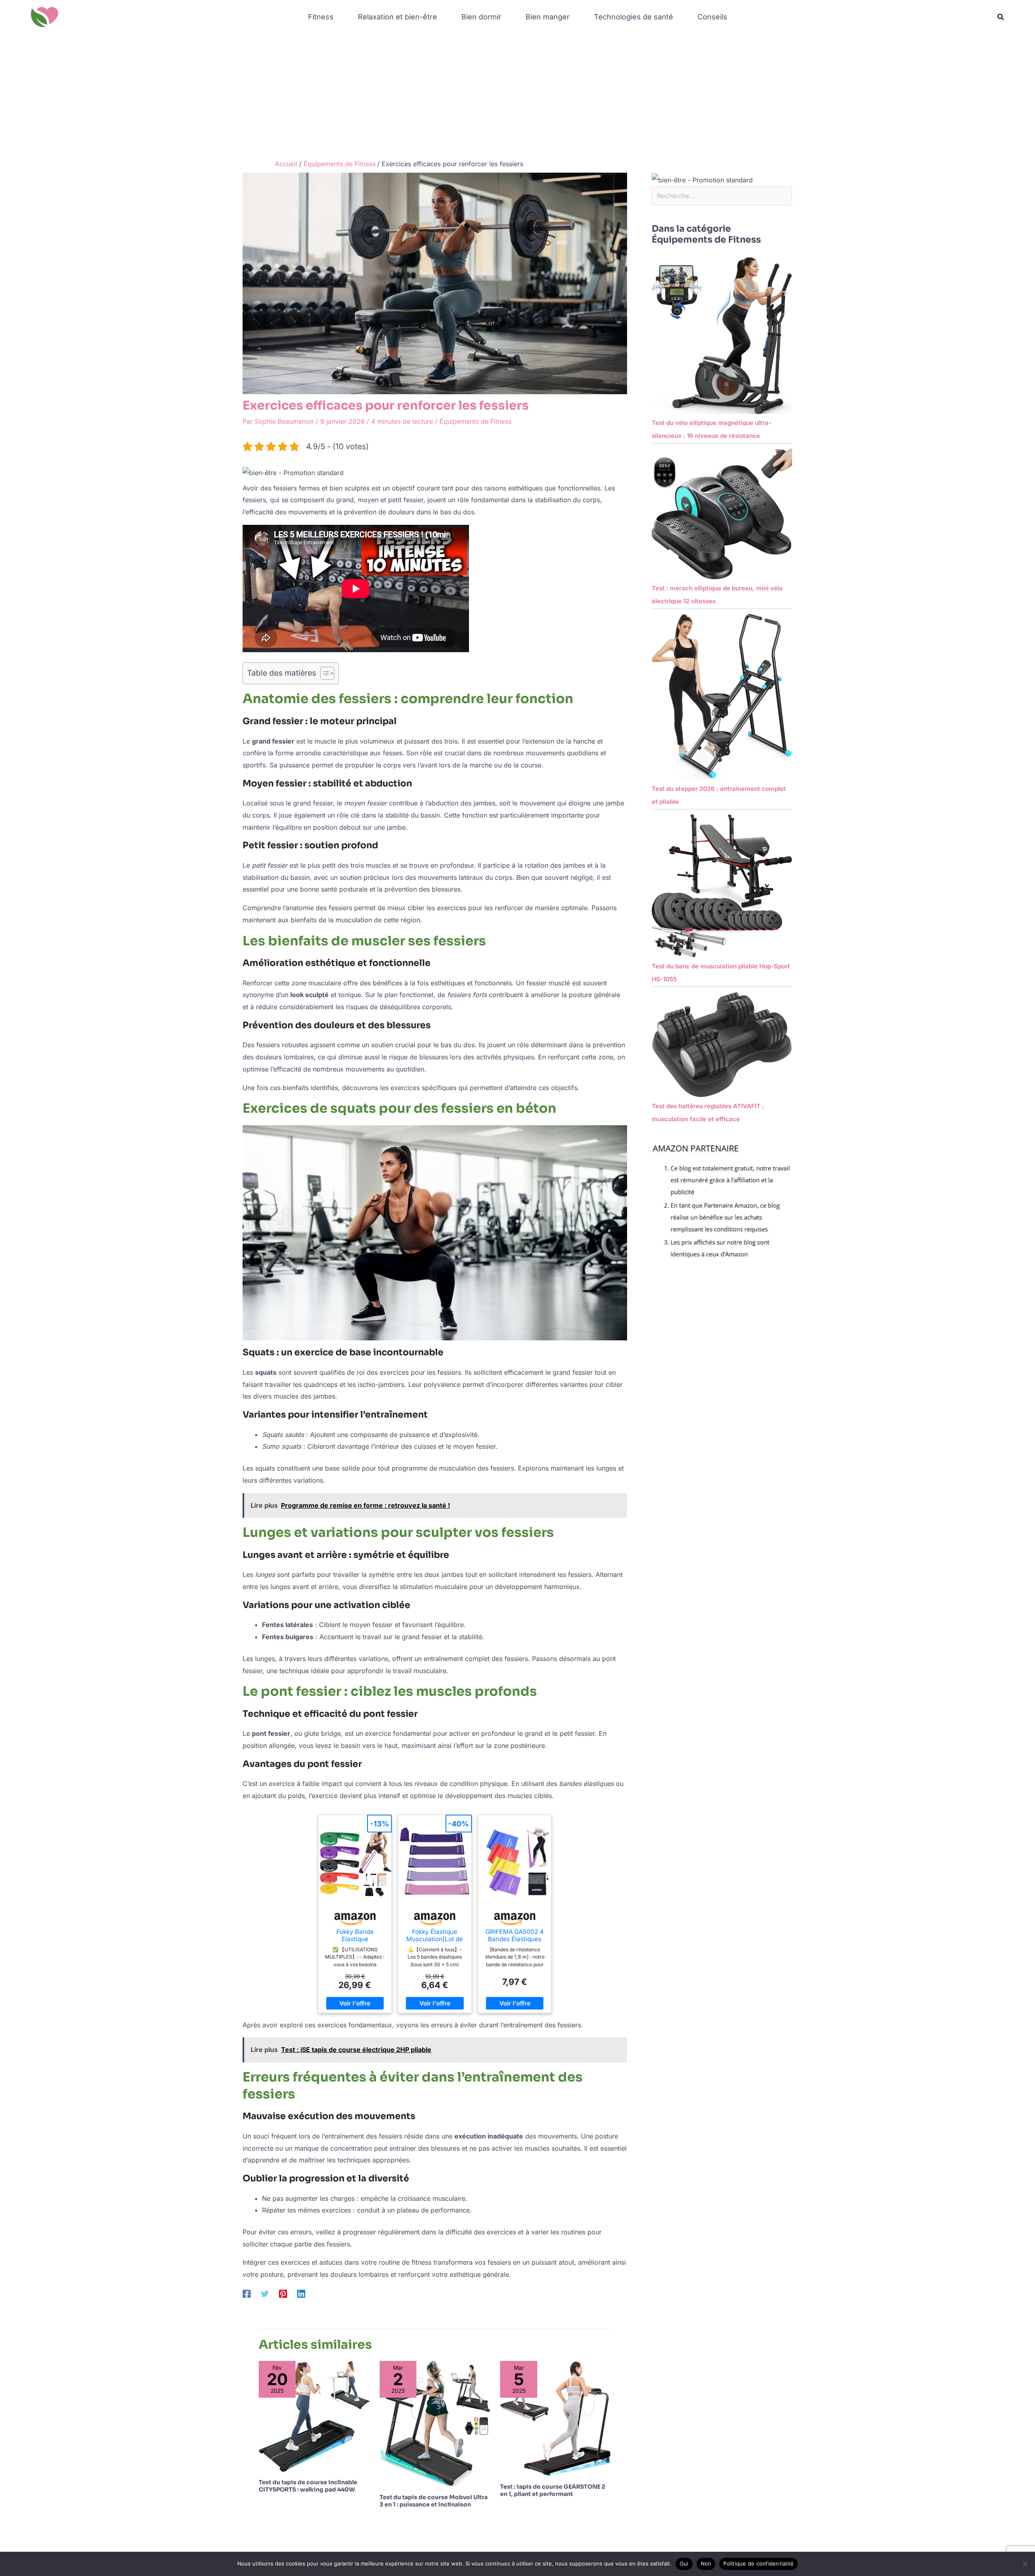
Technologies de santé (634, 17)
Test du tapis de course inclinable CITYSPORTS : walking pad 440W (308, 2486)
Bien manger (548, 17)
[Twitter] (265, 2293)
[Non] (1025, 2564)
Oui (684, 2563)
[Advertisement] (517, 95)
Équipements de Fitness (475, 421)
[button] (1001, 17)
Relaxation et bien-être (397, 17)
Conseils (712, 17)
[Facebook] (247, 2293)
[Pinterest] (283, 2293)
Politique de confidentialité (758, 2563)
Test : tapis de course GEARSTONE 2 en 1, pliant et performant (553, 2490)
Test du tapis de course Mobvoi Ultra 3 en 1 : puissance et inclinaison (434, 2501)
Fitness (321, 17)
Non (706, 2563)
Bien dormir (481, 17)
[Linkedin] (301, 2293)
